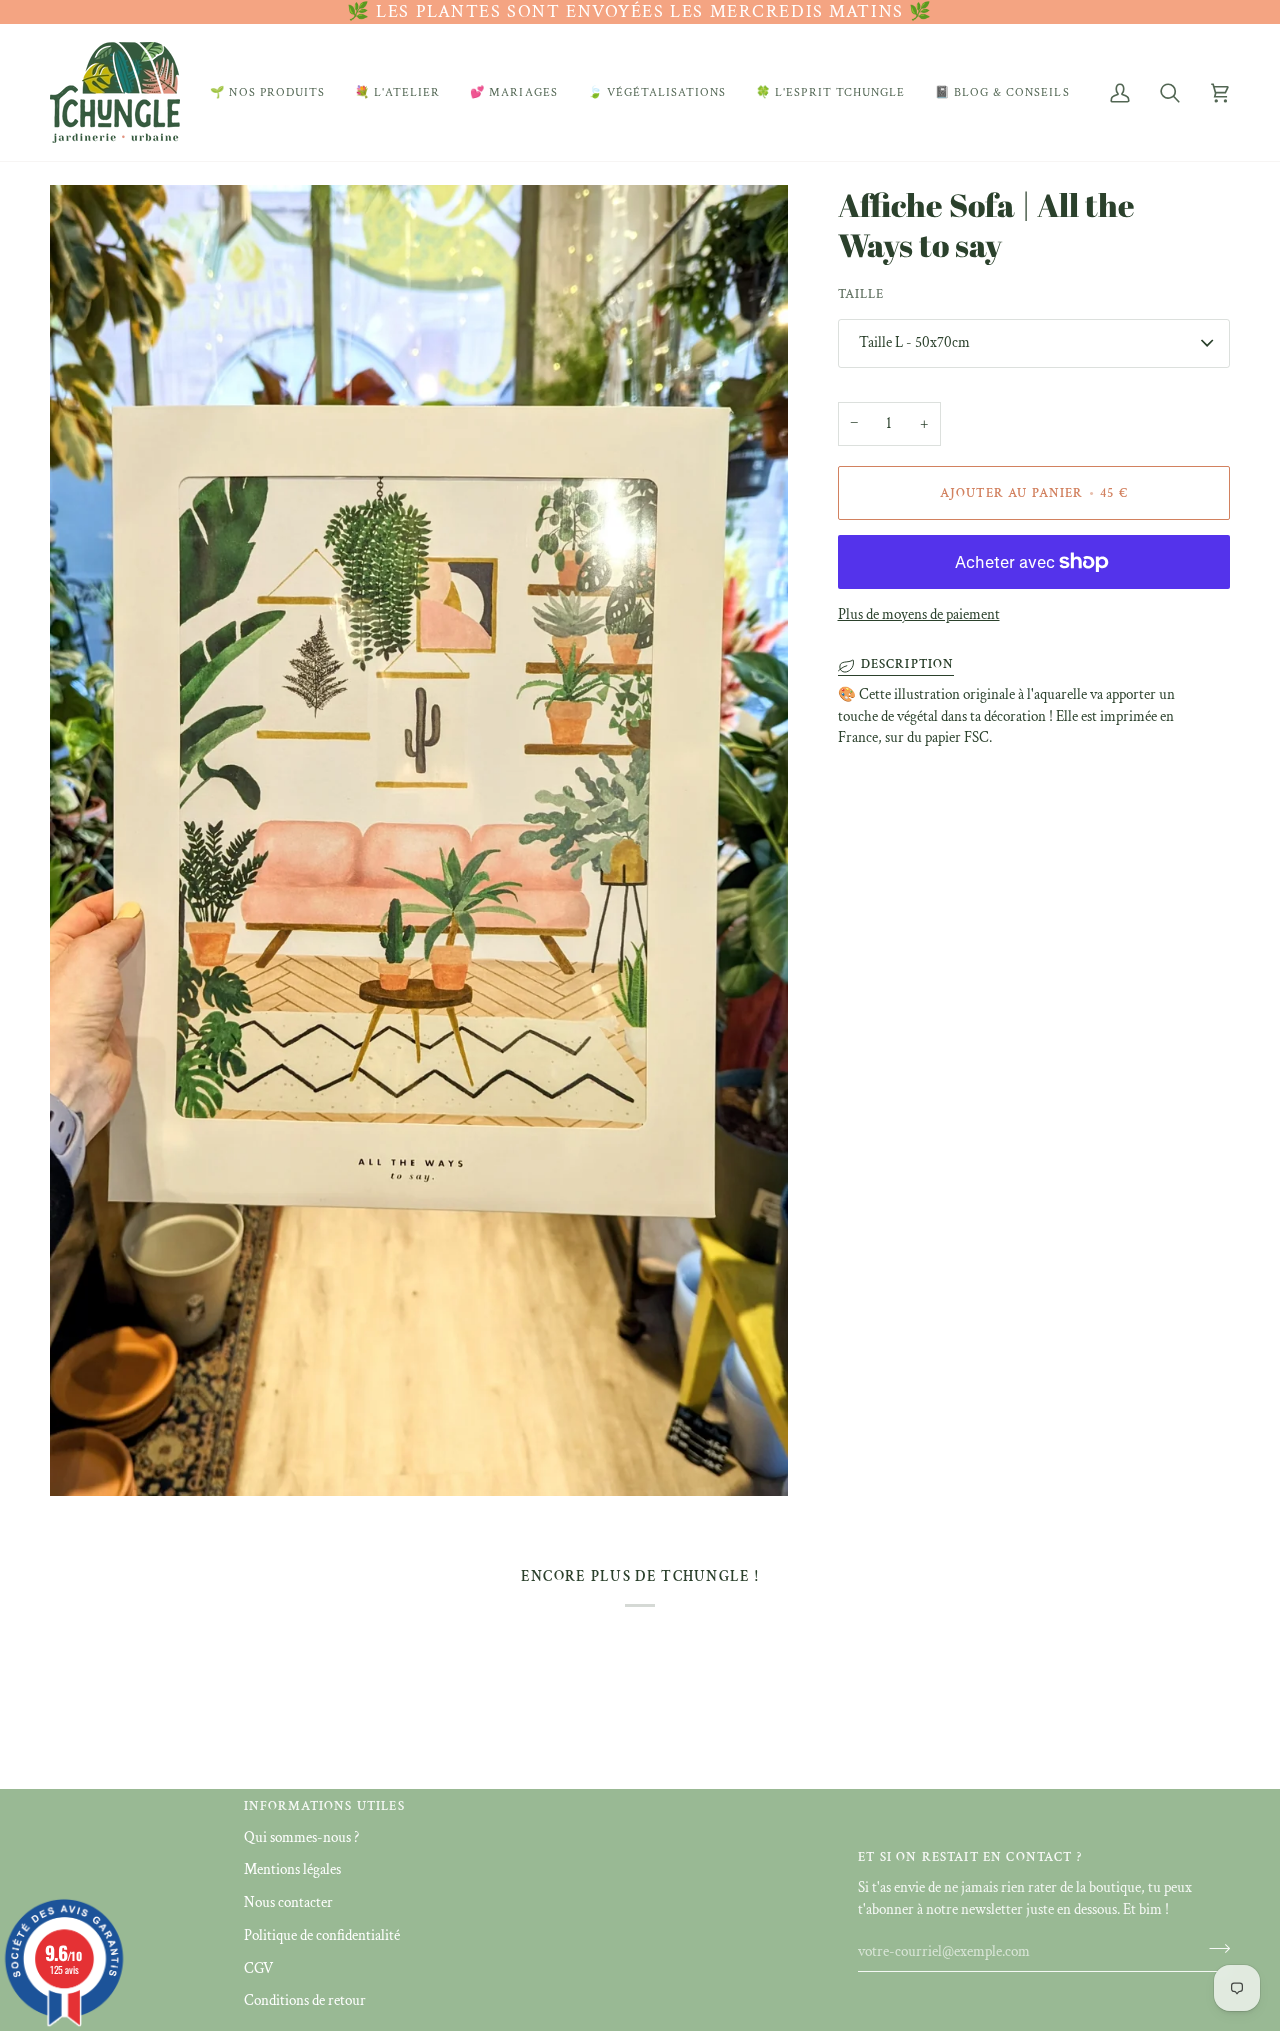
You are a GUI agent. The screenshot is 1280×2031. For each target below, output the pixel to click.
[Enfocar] (87, 1458)
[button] (267, 92)
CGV (258, 1968)
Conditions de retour (305, 2000)
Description (908, 664)
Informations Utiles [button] (324, 1806)
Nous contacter (288, 1902)
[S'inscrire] (1213, 1949)
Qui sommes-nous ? (301, 1837)
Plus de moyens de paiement (919, 614)
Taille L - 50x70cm (914, 342)
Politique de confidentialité (322, 1935)
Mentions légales (292, 1869)
